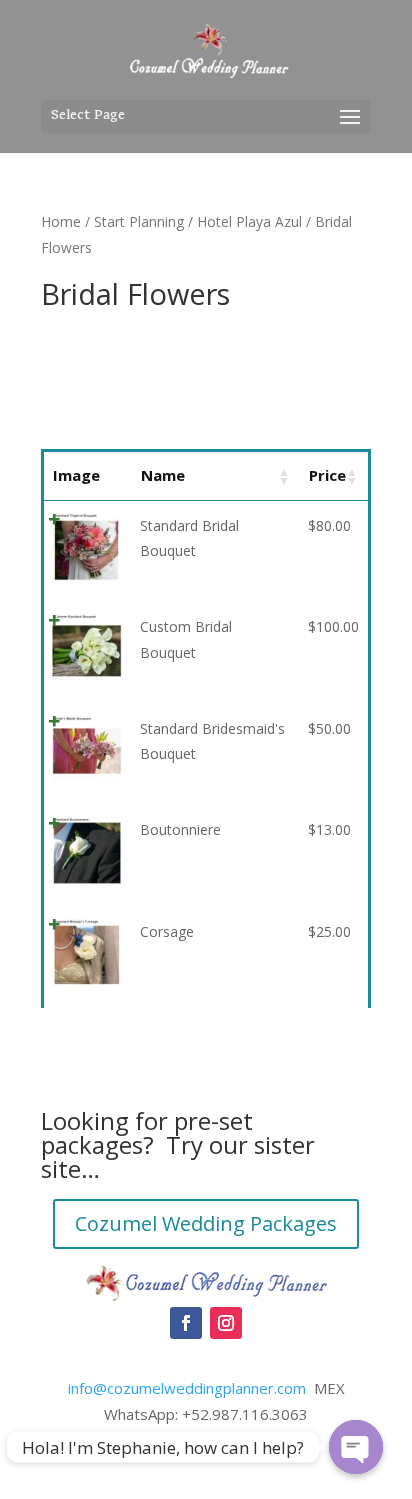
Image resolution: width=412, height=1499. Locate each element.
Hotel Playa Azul (249, 221)
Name (163, 475)
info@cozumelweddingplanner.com (187, 1388)
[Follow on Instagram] (226, 1323)
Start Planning (139, 221)
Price (327, 475)
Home (61, 221)
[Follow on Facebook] (186, 1323)
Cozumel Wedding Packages (206, 1223)
